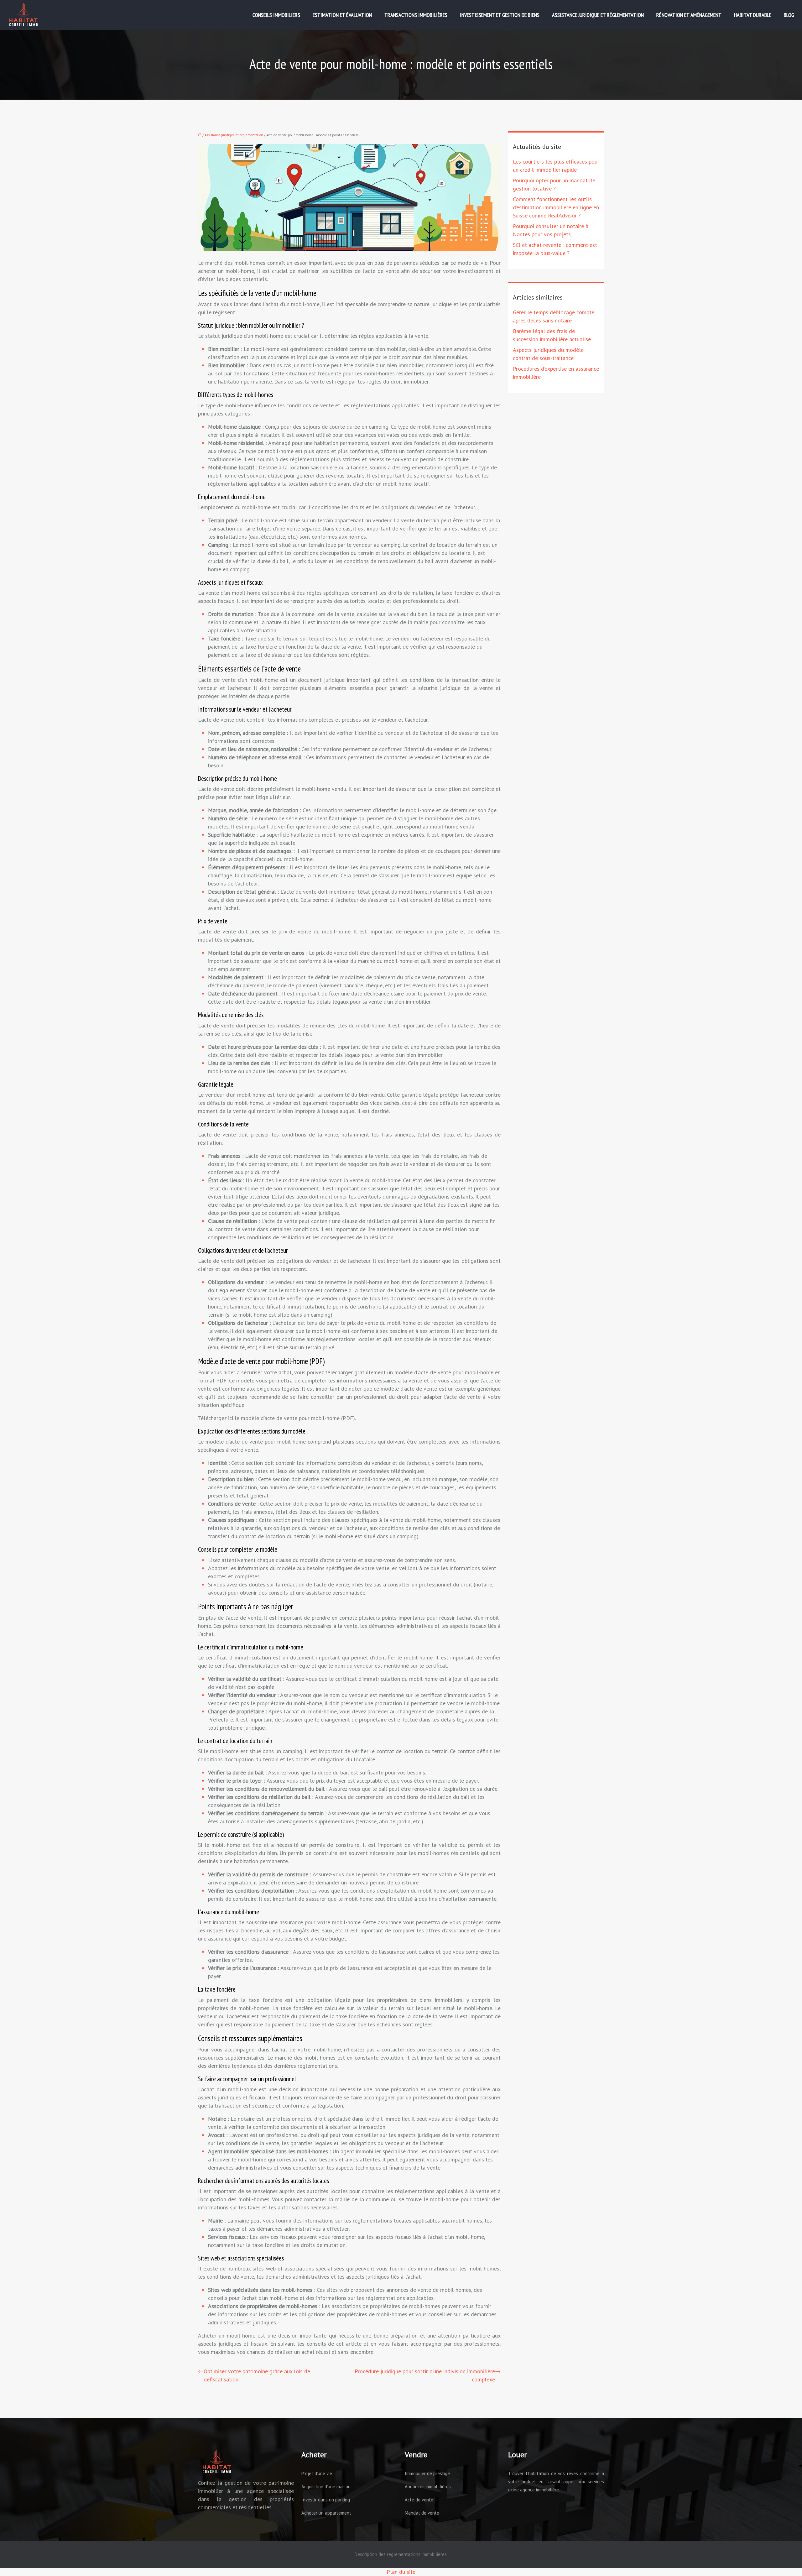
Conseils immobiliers (276, 15)
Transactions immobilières (416, 15)
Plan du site (401, 2572)
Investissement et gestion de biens (500, 15)
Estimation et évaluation (342, 15)
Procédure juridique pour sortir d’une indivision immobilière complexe (425, 2375)
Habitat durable (753, 15)
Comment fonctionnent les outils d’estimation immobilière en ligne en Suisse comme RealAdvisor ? (556, 207)
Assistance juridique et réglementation (598, 15)
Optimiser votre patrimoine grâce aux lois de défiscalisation (257, 2375)
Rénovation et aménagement (689, 15)
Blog (789, 15)
